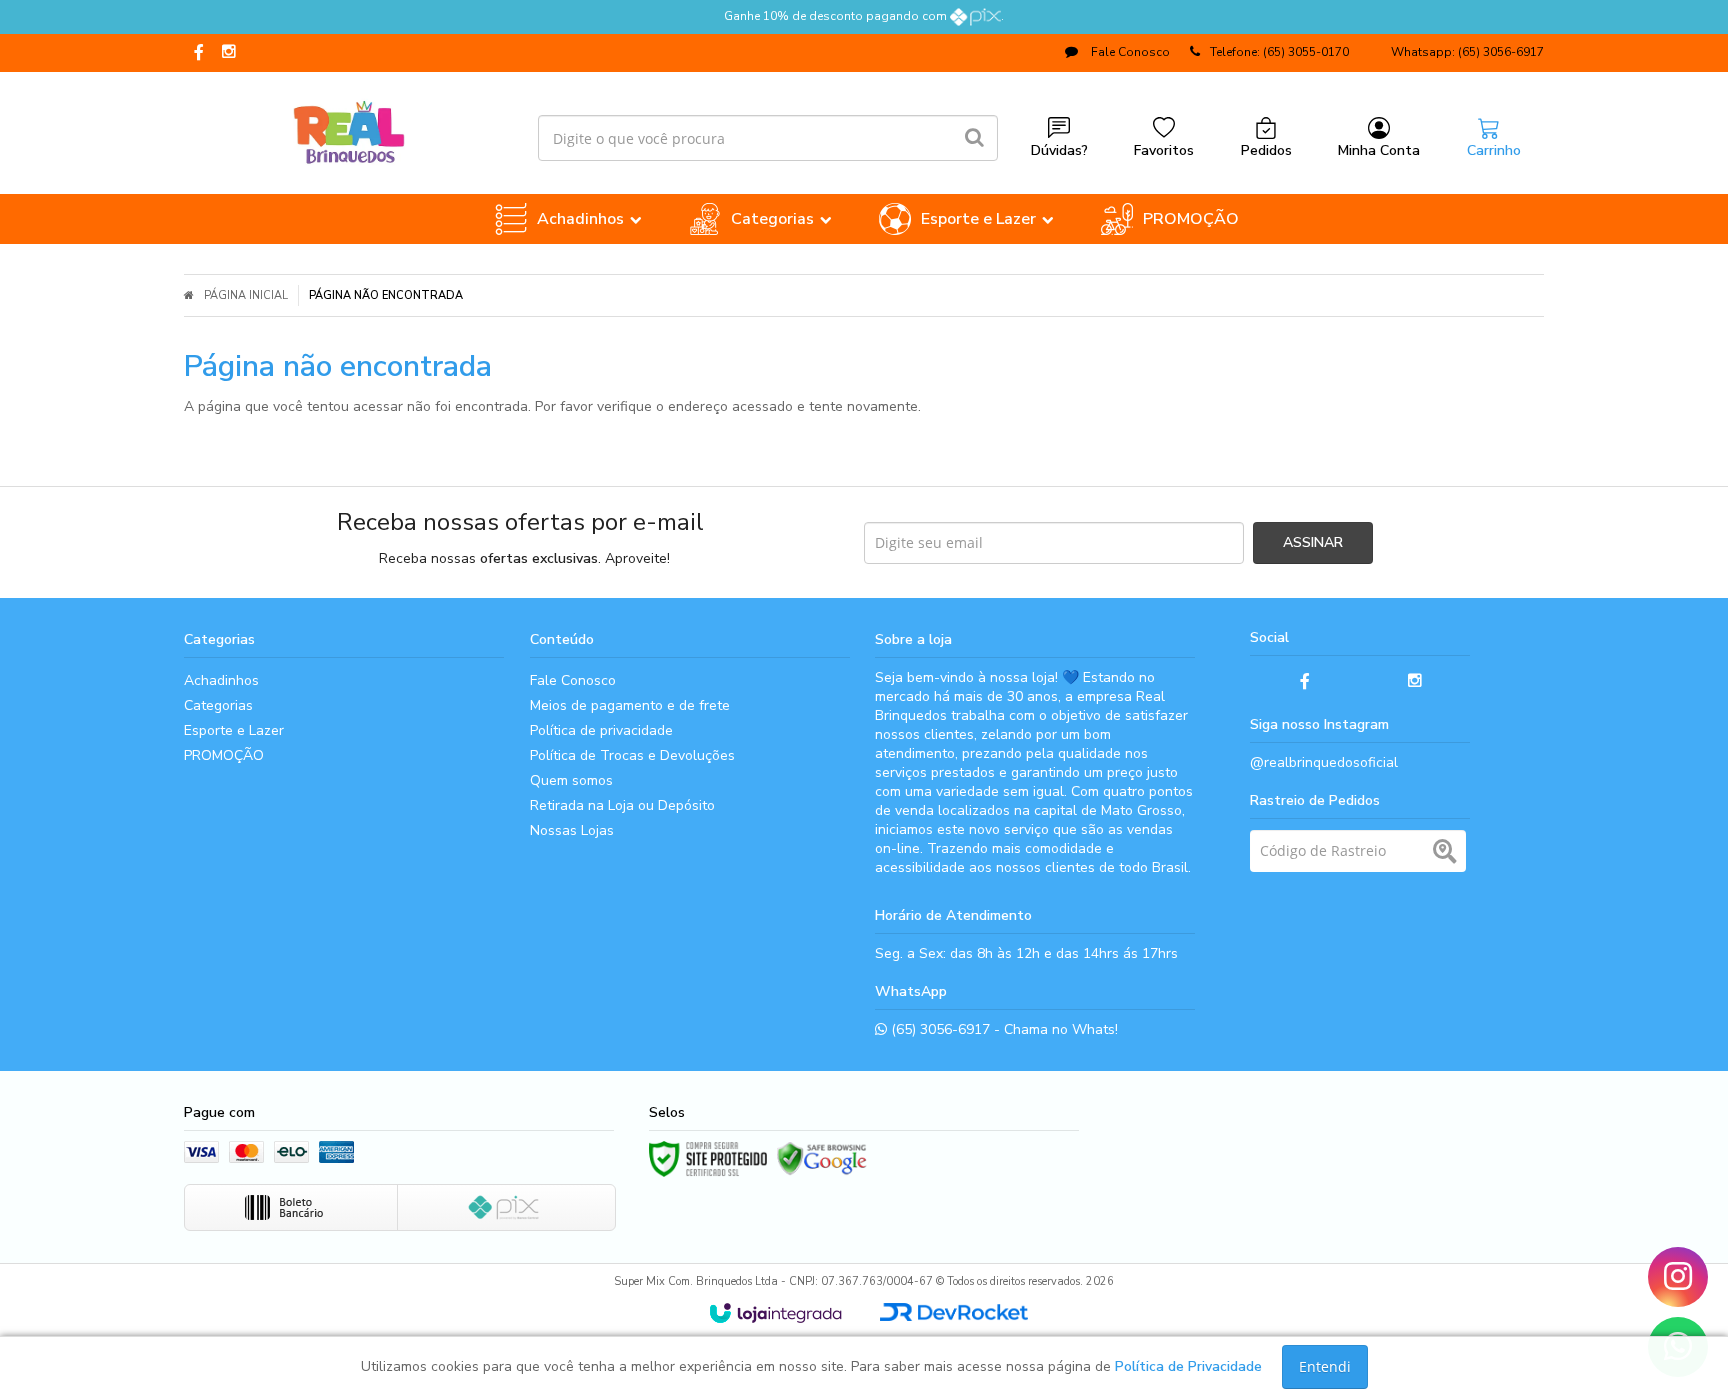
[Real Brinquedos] (348, 128)
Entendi (1325, 1366)
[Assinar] (1313, 543)
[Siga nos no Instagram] (229, 53)
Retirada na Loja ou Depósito (622, 805)
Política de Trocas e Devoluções (632, 755)
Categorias (218, 705)
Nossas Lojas (572, 830)
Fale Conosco (1129, 52)
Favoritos (1164, 150)
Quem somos (571, 780)
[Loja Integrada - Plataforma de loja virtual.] (775, 1313)
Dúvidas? (1059, 150)
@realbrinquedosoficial (1324, 762)
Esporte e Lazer (234, 730)
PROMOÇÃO (224, 755)
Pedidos (1266, 150)
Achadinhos (221, 680)
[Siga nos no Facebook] (199, 54)
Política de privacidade (601, 730)
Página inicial (246, 295)
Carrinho (1494, 150)
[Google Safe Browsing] (822, 1159)
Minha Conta (1379, 150)
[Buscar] (974, 138)
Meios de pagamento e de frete (630, 705)
